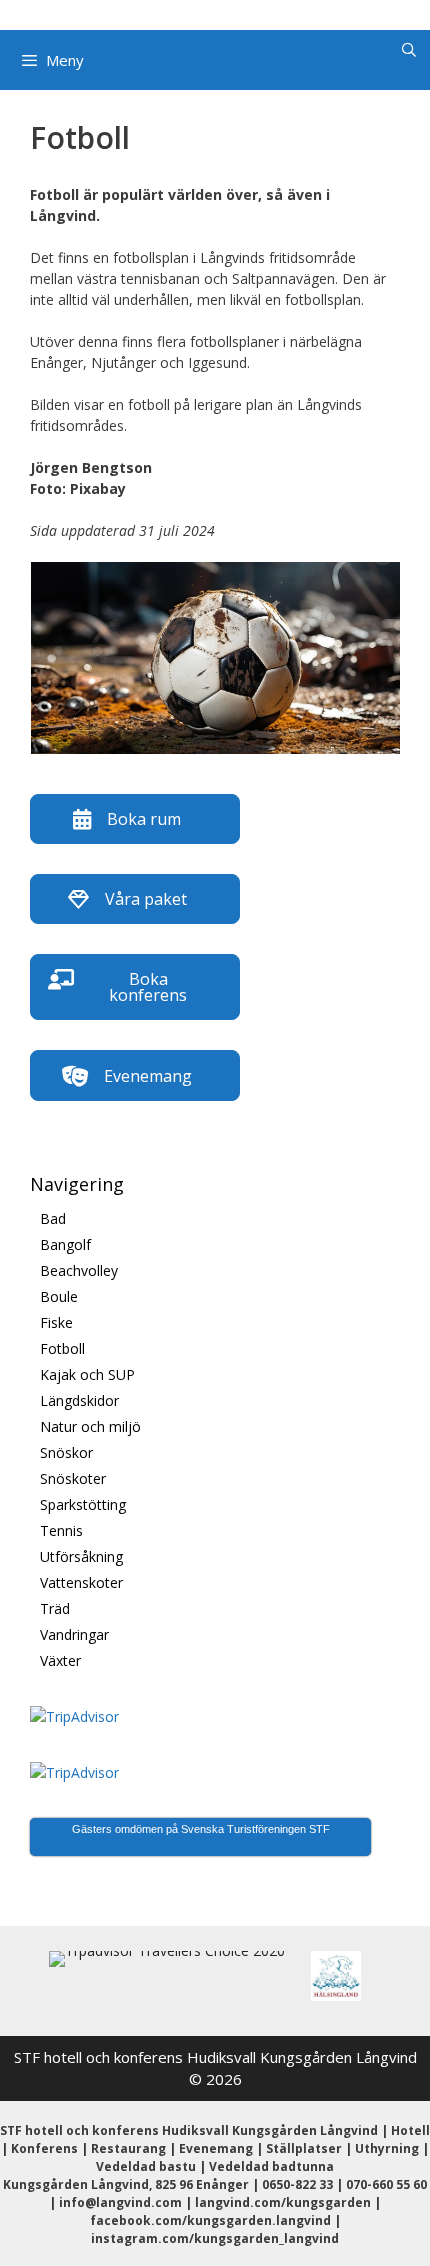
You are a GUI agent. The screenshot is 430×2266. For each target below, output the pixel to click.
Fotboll (62, 1348)
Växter (60, 1660)
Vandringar (74, 1634)
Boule (59, 1296)
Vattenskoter (81, 1582)
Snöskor (66, 1452)
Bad (53, 1218)
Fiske (56, 1322)
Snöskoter (73, 1478)
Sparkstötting (83, 1504)
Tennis (61, 1530)
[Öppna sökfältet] (409, 50)
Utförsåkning (81, 1556)
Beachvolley (79, 1270)
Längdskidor (79, 1400)
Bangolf (65, 1244)
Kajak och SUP (87, 1374)
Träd (55, 1608)
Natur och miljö (90, 1426)
